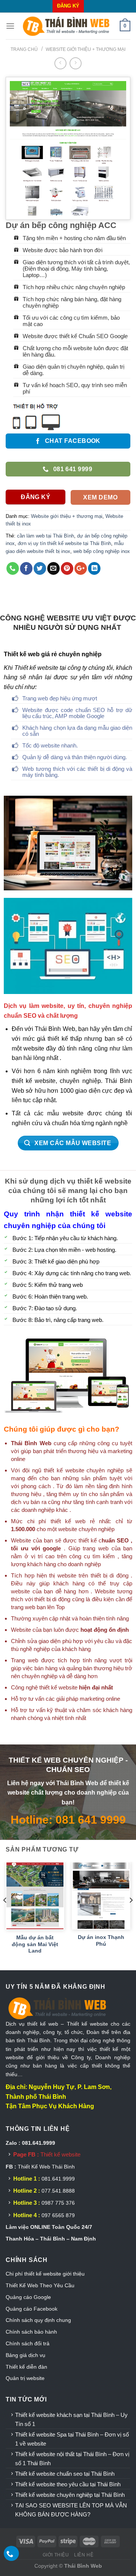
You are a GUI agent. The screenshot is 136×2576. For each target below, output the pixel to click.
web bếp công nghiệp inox (102, 551)
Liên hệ (84, 2555)
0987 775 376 (58, 2203)
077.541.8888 (58, 2191)
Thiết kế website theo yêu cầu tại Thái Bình (68, 2484)
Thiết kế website (60, 2154)
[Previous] (5, 1915)
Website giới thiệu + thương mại (86, 49)
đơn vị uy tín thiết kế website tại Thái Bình (64, 543)
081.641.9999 (58, 2179)
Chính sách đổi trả (28, 2343)
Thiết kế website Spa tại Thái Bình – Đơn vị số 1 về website (72, 2439)
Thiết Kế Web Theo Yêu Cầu (40, 2285)
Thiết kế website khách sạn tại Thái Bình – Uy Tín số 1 (71, 2419)
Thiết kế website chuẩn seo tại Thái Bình (65, 2474)
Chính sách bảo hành (31, 2332)
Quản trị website (25, 2378)
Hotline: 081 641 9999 (68, 1819)
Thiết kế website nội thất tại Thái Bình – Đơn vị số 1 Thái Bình (72, 2459)
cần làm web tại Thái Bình (46, 536)
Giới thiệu (56, 2555)
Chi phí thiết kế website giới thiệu (46, 2274)
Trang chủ (24, 49)
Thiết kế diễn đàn (26, 2367)
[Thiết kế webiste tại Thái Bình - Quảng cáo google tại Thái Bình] (67, 26)
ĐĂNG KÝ (68, 6)
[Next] (131, 1915)
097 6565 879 (58, 2215)
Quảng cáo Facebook (32, 2309)
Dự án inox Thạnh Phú (101, 1941)
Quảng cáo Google (28, 2297)
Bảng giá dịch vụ (25, 2355)
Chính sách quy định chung (38, 2320)
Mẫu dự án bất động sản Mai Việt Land (35, 1944)
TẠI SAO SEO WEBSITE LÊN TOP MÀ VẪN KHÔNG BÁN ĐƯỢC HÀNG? (71, 2510)
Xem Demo (100, 497)
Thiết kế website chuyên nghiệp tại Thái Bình (70, 2495)
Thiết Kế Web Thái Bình (46, 2167)
